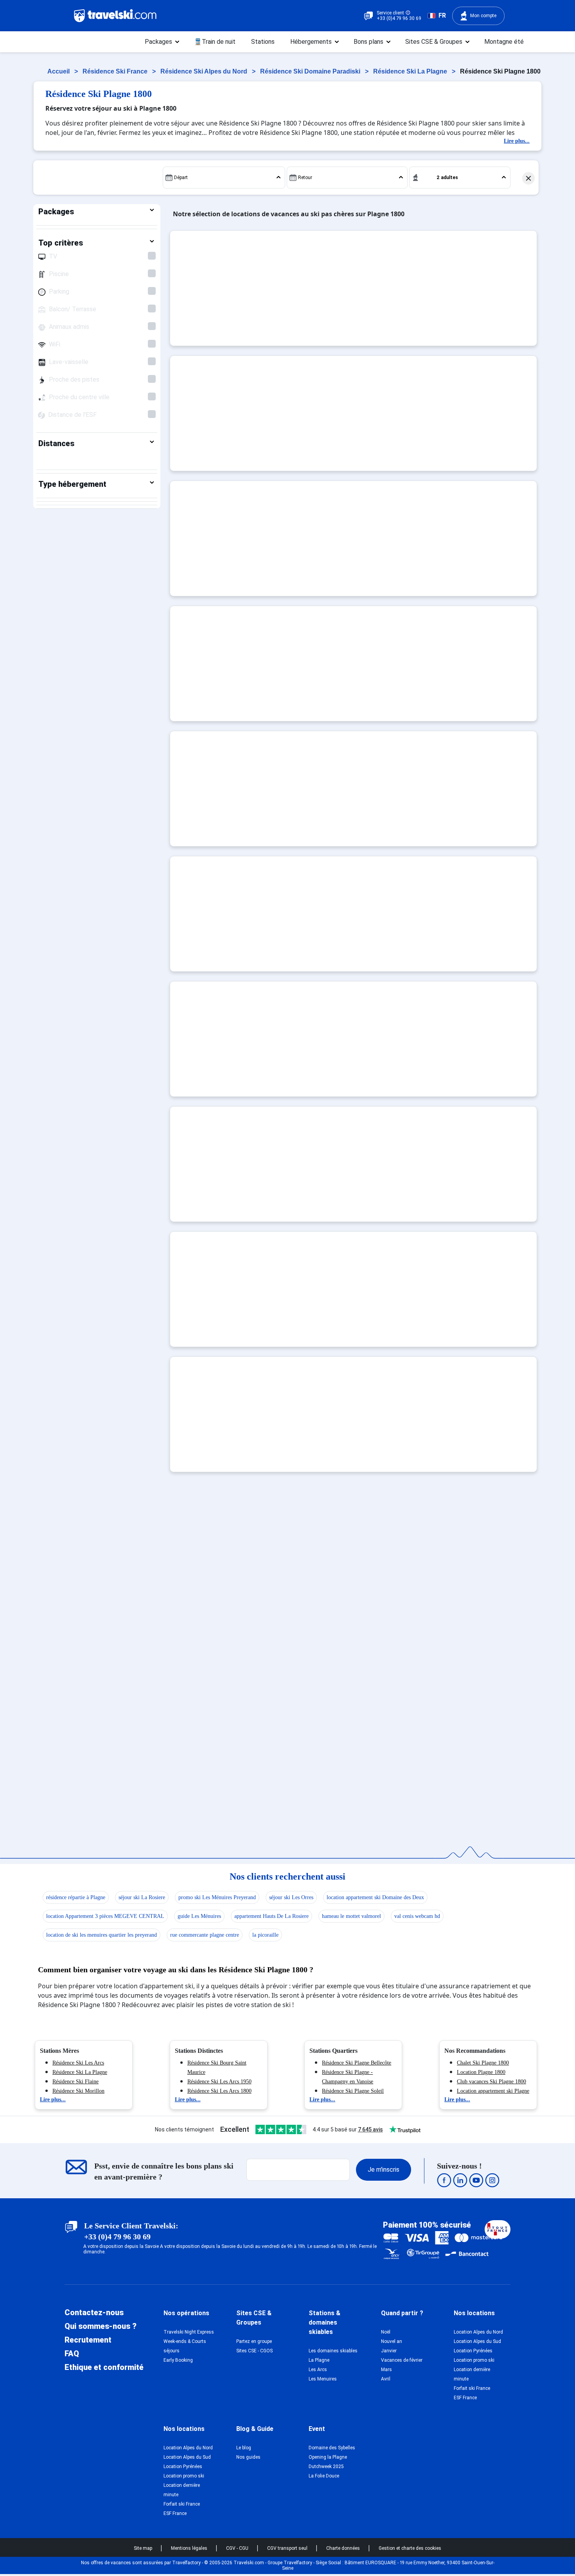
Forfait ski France (472, 2388)
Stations (263, 42)
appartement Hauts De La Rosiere (271, 1916)
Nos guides (248, 2457)
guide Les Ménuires (199, 1916)
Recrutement (88, 2340)
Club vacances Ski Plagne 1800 (491, 2082)
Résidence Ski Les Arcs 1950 (219, 2082)
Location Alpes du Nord (478, 2332)
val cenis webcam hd (417, 1916)
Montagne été (504, 42)
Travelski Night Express (189, 2332)
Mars (386, 2370)
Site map (144, 2548)
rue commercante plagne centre (205, 1935)
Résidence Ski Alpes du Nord (205, 71)
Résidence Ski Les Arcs (78, 2063)
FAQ (72, 2354)
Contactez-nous (94, 2312)
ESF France (465, 2398)
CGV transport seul (288, 2548)
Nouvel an (392, 2341)
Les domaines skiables (333, 2351)
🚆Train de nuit (215, 42)
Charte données (344, 2548)
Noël (386, 2332)
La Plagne (319, 2360)
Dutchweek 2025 (326, 2467)
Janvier (389, 2351)
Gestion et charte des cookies (410, 2548)
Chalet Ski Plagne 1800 (483, 2063)
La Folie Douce (324, 2476)
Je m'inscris (384, 2170)
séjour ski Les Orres (291, 1897)
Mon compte (483, 16)
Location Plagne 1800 (481, 2072)
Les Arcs (318, 2370)
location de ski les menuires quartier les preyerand (102, 1935)
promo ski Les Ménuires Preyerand (217, 1897)
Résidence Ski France (116, 71)
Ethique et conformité (104, 2367)
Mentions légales (190, 2548)
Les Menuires (323, 2379)
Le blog (244, 2448)
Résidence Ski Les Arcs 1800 (219, 2091)
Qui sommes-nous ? (101, 2326)
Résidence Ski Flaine (75, 2082)
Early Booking (178, 2360)
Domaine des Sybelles (332, 2448)
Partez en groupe (254, 2341)
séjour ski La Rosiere (142, 1897)
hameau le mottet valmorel (351, 1916)
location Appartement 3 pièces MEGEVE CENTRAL (105, 1916)
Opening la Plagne (328, 2457)
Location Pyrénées (473, 2351)
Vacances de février (402, 2360)
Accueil (59, 71)
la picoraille (265, 1935)
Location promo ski (474, 2360)
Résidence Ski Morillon (78, 2091)
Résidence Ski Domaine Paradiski (311, 71)
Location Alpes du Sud (477, 2341)
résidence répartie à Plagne (76, 1897)
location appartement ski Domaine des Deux (375, 1897)
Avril (386, 2379)
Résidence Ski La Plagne (411, 71)
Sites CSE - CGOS (254, 2351)
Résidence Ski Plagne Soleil (353, 2091)
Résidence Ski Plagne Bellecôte (357, 2063)
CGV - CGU (238, 2548)
